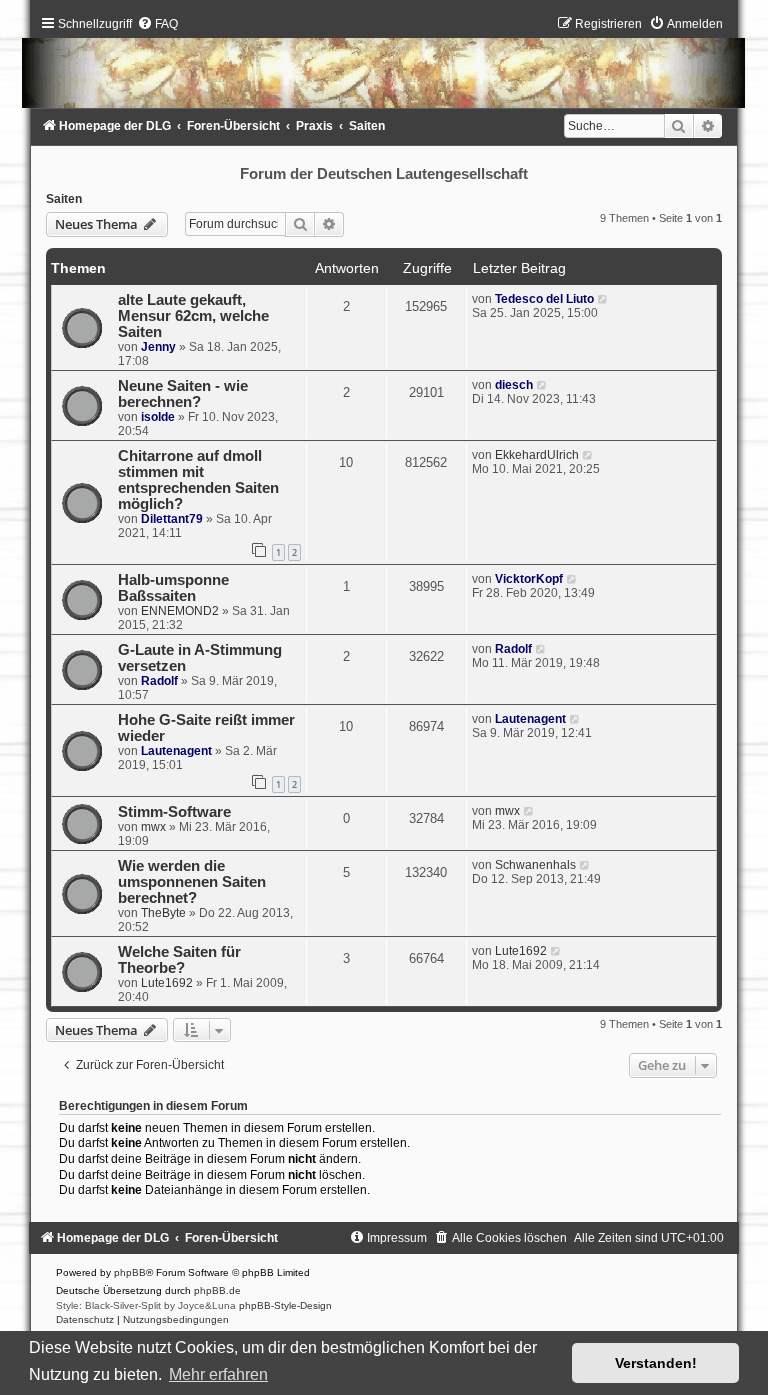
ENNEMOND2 (180, 611)
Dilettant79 (172, 519)
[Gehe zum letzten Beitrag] (603, 299)
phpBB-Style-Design (285, 1305)
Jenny (158, 347)
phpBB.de (217, 1290)
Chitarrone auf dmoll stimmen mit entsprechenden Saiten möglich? (198, 480)
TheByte (163, 913)
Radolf (159, 681)
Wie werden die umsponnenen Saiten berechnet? (192, 882)
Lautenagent (176, 751)
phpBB (130, 1272)
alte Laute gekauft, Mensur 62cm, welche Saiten (193, 316)
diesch (514, 385)
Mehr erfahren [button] (218, 1374)
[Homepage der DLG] (384, 66)
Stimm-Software (174, 812)
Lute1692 (167, 983)
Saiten (64, 199)
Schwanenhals (535, 865)
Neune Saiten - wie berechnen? (183, 394)
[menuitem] (157, 24)
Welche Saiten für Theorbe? (179, 960)
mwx (153, 827)
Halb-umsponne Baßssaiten (173, 588)
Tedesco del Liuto (544, 299)
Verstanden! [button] (656, 1363)
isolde (158, 417)
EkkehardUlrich (537, 455)
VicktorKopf (529, 579)
